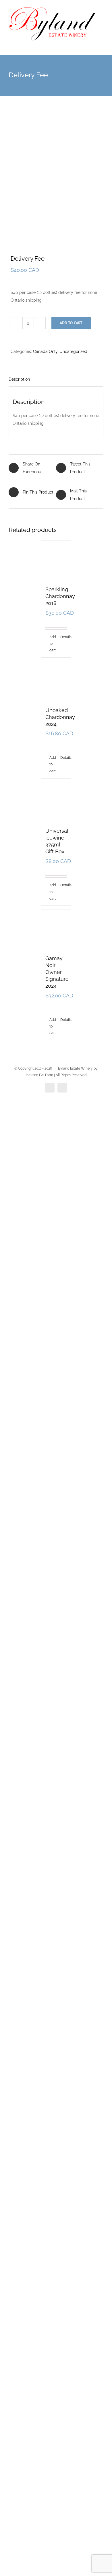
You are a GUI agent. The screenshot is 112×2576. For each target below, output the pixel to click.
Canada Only (45, 351)
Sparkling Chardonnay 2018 (60, 986)
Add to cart (71, 323)
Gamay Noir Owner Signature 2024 (57, 2531)
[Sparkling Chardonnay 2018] (56, 755)
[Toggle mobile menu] (101, 46)
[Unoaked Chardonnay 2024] (56, 1266)
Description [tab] (19, 379)
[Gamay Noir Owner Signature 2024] (56, 2294)
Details (64, 1027)
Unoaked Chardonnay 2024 (60, 1497)
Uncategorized (73, 351)
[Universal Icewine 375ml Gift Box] (56, 1776)
